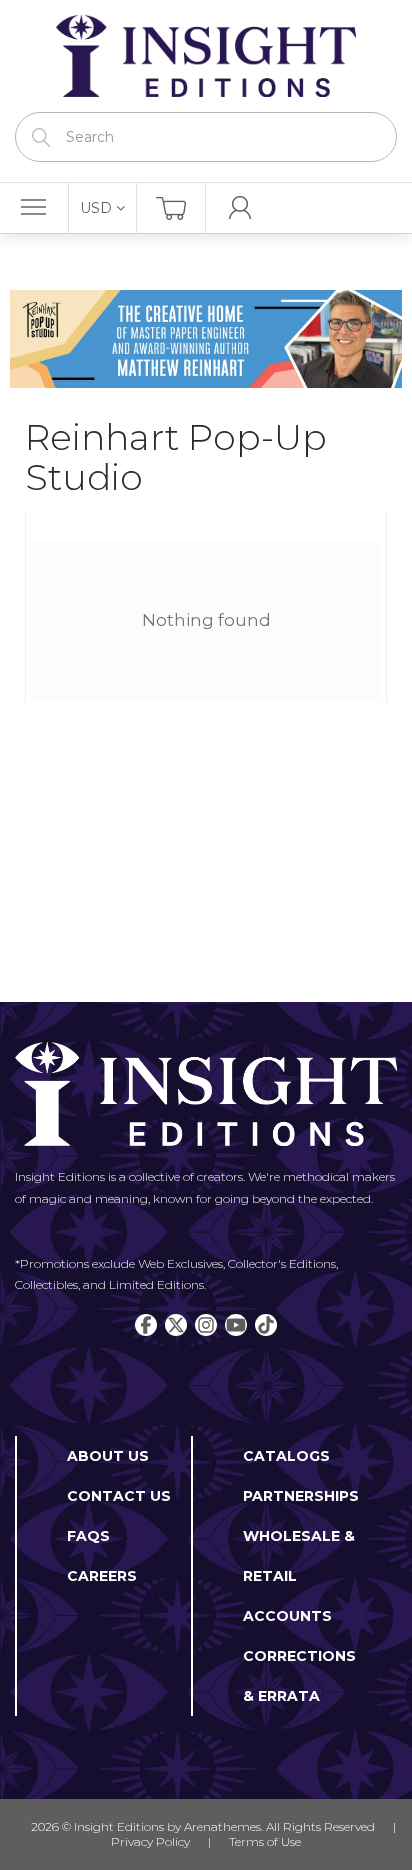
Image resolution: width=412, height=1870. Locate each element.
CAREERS (102, 1576)
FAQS (88, 1536)
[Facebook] (146, 1325)
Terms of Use (265, 1841)
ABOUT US (108, 1456)
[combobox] (206, 137)
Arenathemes (222, 1826)
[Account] (240, 208)
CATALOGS (286, 1456)
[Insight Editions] (206, 56)
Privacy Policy (150, 1841)
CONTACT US (119, 1496)
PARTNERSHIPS (301, 1496)
